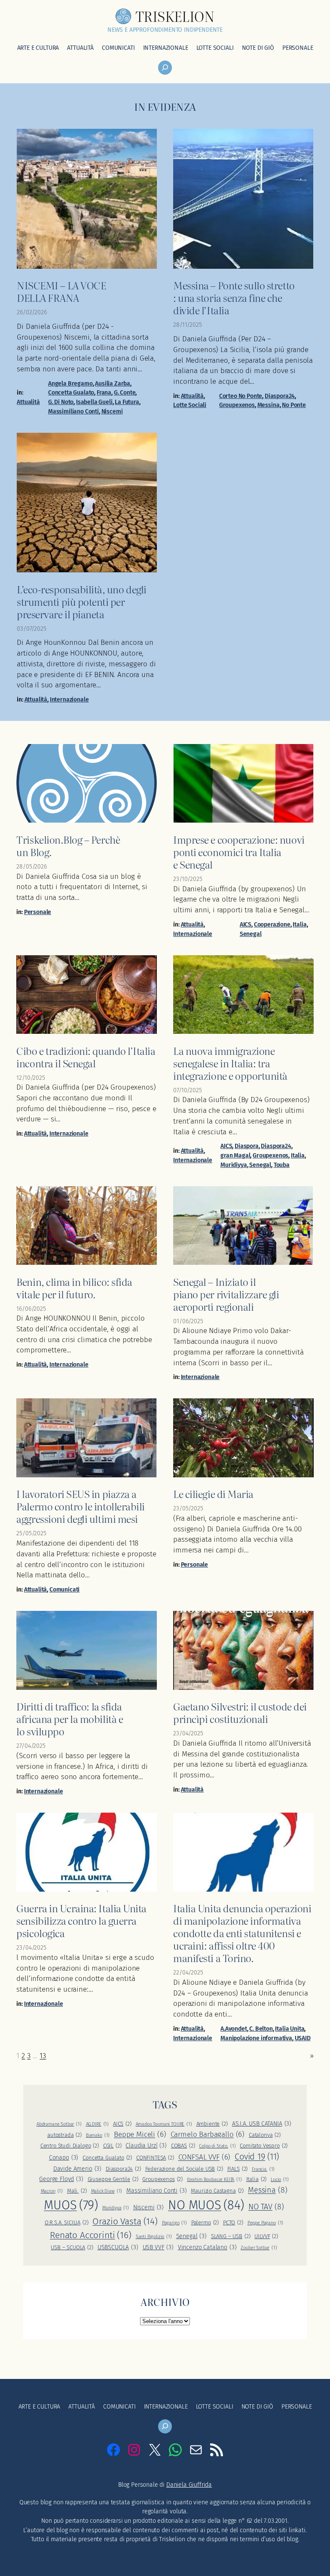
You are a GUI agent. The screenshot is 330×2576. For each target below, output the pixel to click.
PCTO (233, 2222)
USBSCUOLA (118, 2247)
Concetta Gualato (71, 393)
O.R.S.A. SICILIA (67, 2222)
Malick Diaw (107, 2191)
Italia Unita (290, 2029)
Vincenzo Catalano (207, 2247)
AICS (246, 925)
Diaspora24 (280, 396)
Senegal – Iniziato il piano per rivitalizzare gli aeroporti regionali (226, 1294)
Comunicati (64, 1590)
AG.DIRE (97, 2124)
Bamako (98, 2135)
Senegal (251, 934)
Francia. (263, 2169)
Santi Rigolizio (154, 2237)
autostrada (64, 2135)
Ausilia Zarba (113, 384)
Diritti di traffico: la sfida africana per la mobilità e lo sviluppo (70, 1718)
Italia (299, 925)
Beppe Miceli (140, 2134)
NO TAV (266, 2207)
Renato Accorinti (91, 2235)
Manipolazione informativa (256, 2038)
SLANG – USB (231, 2236)
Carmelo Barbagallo (208, 2134)
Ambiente (212, 2124)
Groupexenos (237, 405)
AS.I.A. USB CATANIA (262, 2124)
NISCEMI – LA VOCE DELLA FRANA (61, 291)
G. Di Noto (61, 402)
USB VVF (158, 2247)
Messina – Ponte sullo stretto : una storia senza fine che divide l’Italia (234, 297)
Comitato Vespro (264, 2146)
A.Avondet (234, 2029)
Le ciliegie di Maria (213, 1493)
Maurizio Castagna (217, 2191)
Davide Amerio (77, 2169)
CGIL (112, 2146)
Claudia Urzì (146, 2146)
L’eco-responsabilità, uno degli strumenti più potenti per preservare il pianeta (81, 601)
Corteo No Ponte (241, 396)
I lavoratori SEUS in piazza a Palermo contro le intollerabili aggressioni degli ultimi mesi (80, 1506)
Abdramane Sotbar (59, 2124)
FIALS (238, 2169)
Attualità (28, 402)
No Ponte (294, 405)
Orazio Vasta (125, 2221)
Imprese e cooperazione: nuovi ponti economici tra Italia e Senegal (239, 852)
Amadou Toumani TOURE (164, 2124)
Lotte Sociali (190, 405)
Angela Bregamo (70, 384)
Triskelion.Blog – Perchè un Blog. (68, 845)
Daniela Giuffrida (189, 2485)
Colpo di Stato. (217, 2146)
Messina (269, 405)
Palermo (205, 2222)
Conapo (64, 2158)
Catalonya (265, 2135)
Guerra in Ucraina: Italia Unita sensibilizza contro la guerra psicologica (81, 1920)
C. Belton (261, 2029)
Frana (104, 393)
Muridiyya (234, 1165)
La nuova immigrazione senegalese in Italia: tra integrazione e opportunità (230, 1063)
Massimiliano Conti (73, 412)
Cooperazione (272, 925)
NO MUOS (206, 2205)
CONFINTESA (155, 2158)
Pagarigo (174, 2223)
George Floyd (61, 2179)
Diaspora (247, 1146)
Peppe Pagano (266, 2223)
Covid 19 (257, 2157)
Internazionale (69, 700)
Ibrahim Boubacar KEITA (214, 2180)
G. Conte (125, 393)
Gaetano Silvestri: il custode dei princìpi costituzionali (240, 1712)
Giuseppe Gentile (113, 2179)
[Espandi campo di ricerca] (165, 68)
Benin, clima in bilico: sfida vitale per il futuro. (74, 1288)
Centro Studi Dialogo (70, 2146)
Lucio (280, 2180)
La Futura (127, 402)
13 (43, 2056)
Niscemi (112, 412)
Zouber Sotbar (259, 2248)
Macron (52, 2191)
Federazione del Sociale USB (184, 2169)
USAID (303, 2038)
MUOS (71, 2205)
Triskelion (175, 16)
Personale (38, 912)
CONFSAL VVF (205, 2157)
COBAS (183, 2146)
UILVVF (266, 2236)
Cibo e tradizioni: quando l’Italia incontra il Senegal (86, 1057)
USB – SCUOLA (72, 2247)
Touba (282, 1165)
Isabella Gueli (94, 402)
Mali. (77, 2191)
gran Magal (235, 1156)
